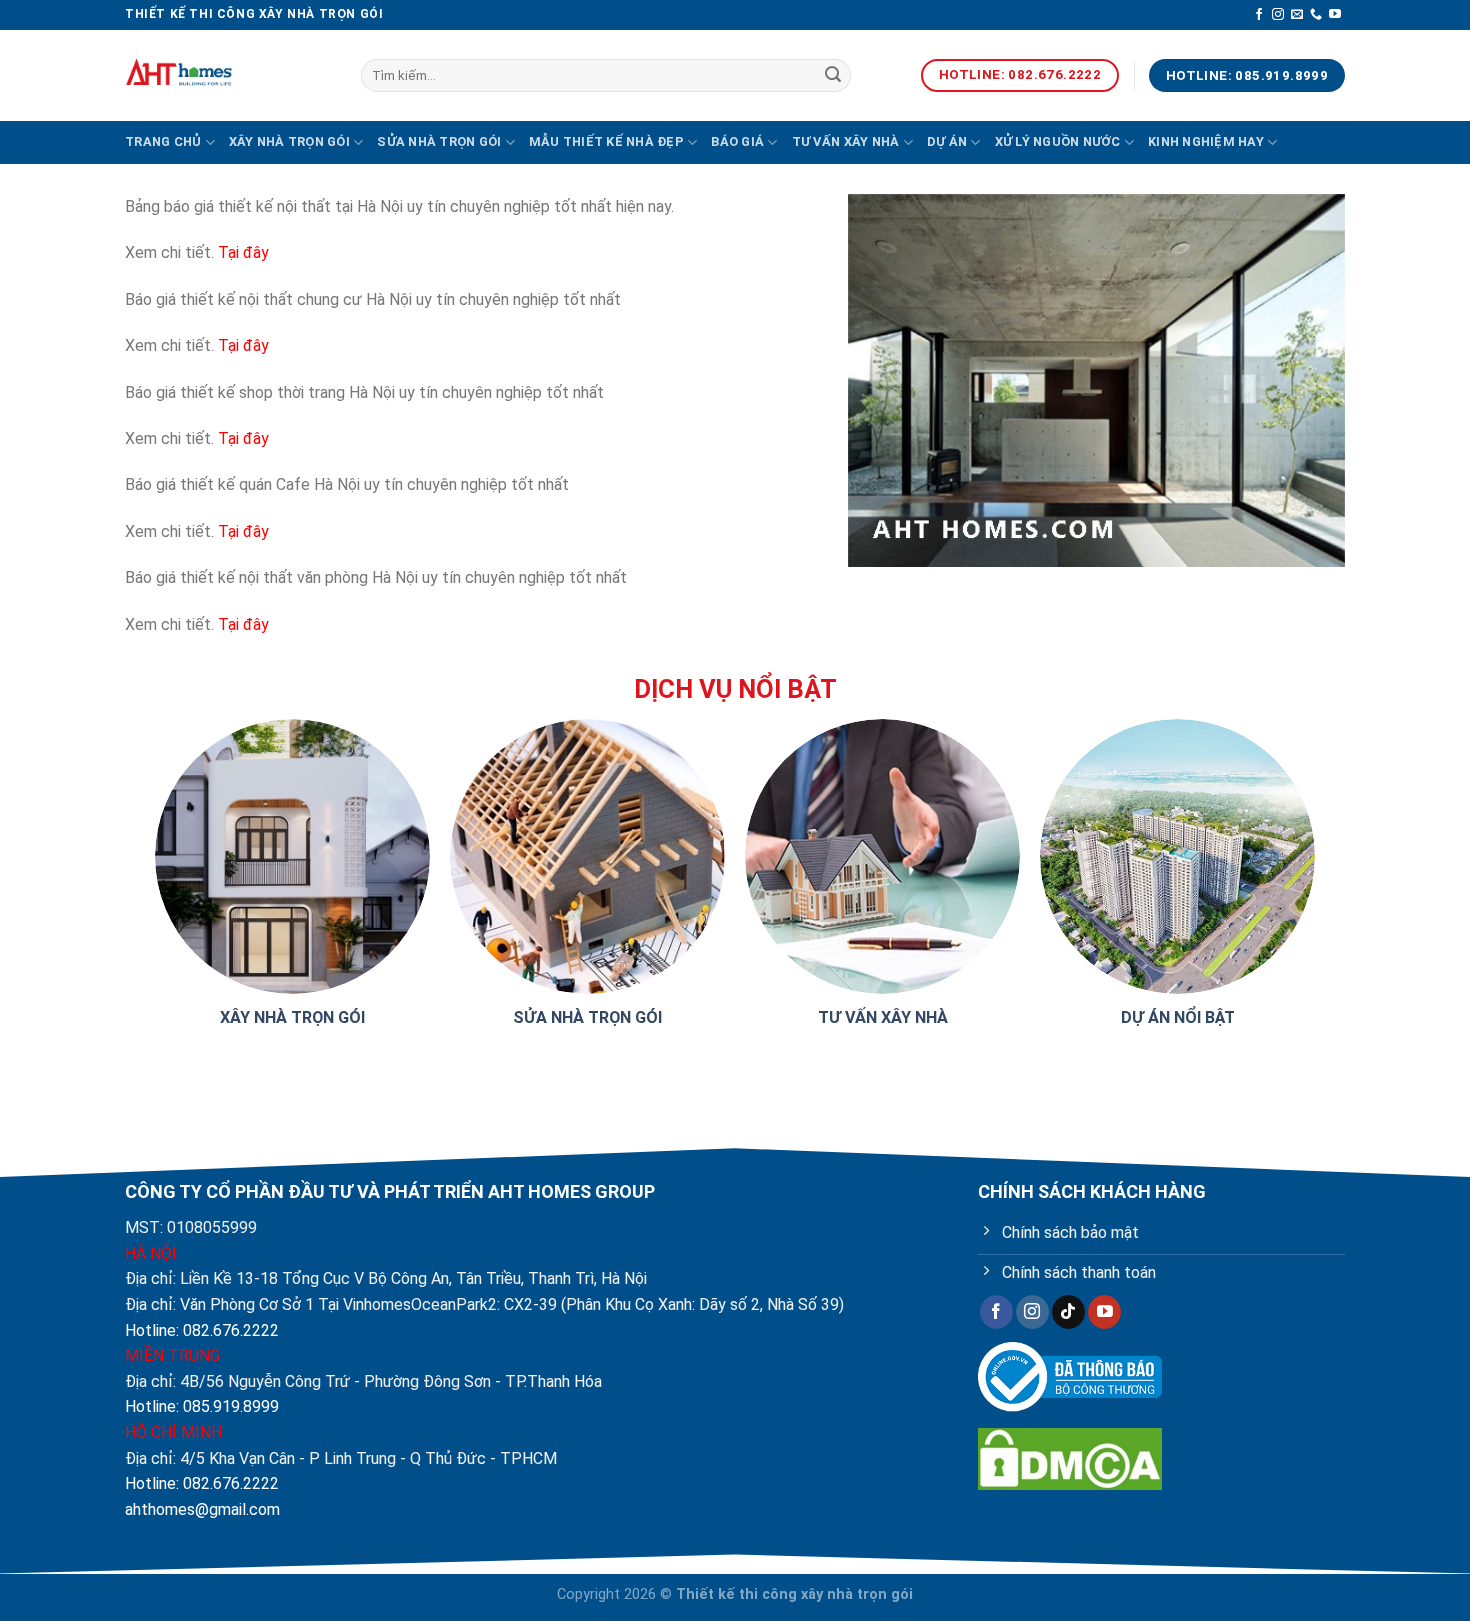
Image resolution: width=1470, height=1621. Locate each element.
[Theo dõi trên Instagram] (1278, 15)
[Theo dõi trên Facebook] (1259, 15)
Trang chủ (163, 141)
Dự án (947, 141)
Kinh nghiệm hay (1206, 141)
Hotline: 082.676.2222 (202, 1330)
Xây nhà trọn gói (289, 141)
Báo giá (737, 141)
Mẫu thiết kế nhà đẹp (606, 141)
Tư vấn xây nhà (846, 141)
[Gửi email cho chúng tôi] (1297, 15)
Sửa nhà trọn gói (439, 141)
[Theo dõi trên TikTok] (1068, 1312)
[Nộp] (833, 76)
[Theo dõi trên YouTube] (1335, 15)
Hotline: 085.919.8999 (202, 1406)
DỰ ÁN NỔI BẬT (1178, 1017)
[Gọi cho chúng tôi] (1316, 15)
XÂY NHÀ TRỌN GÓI (292, 1017)
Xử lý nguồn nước (1058, 141)
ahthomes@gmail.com (202, 1509)
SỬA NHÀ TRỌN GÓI (587, 1017)
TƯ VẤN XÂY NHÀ (883, 1017)
